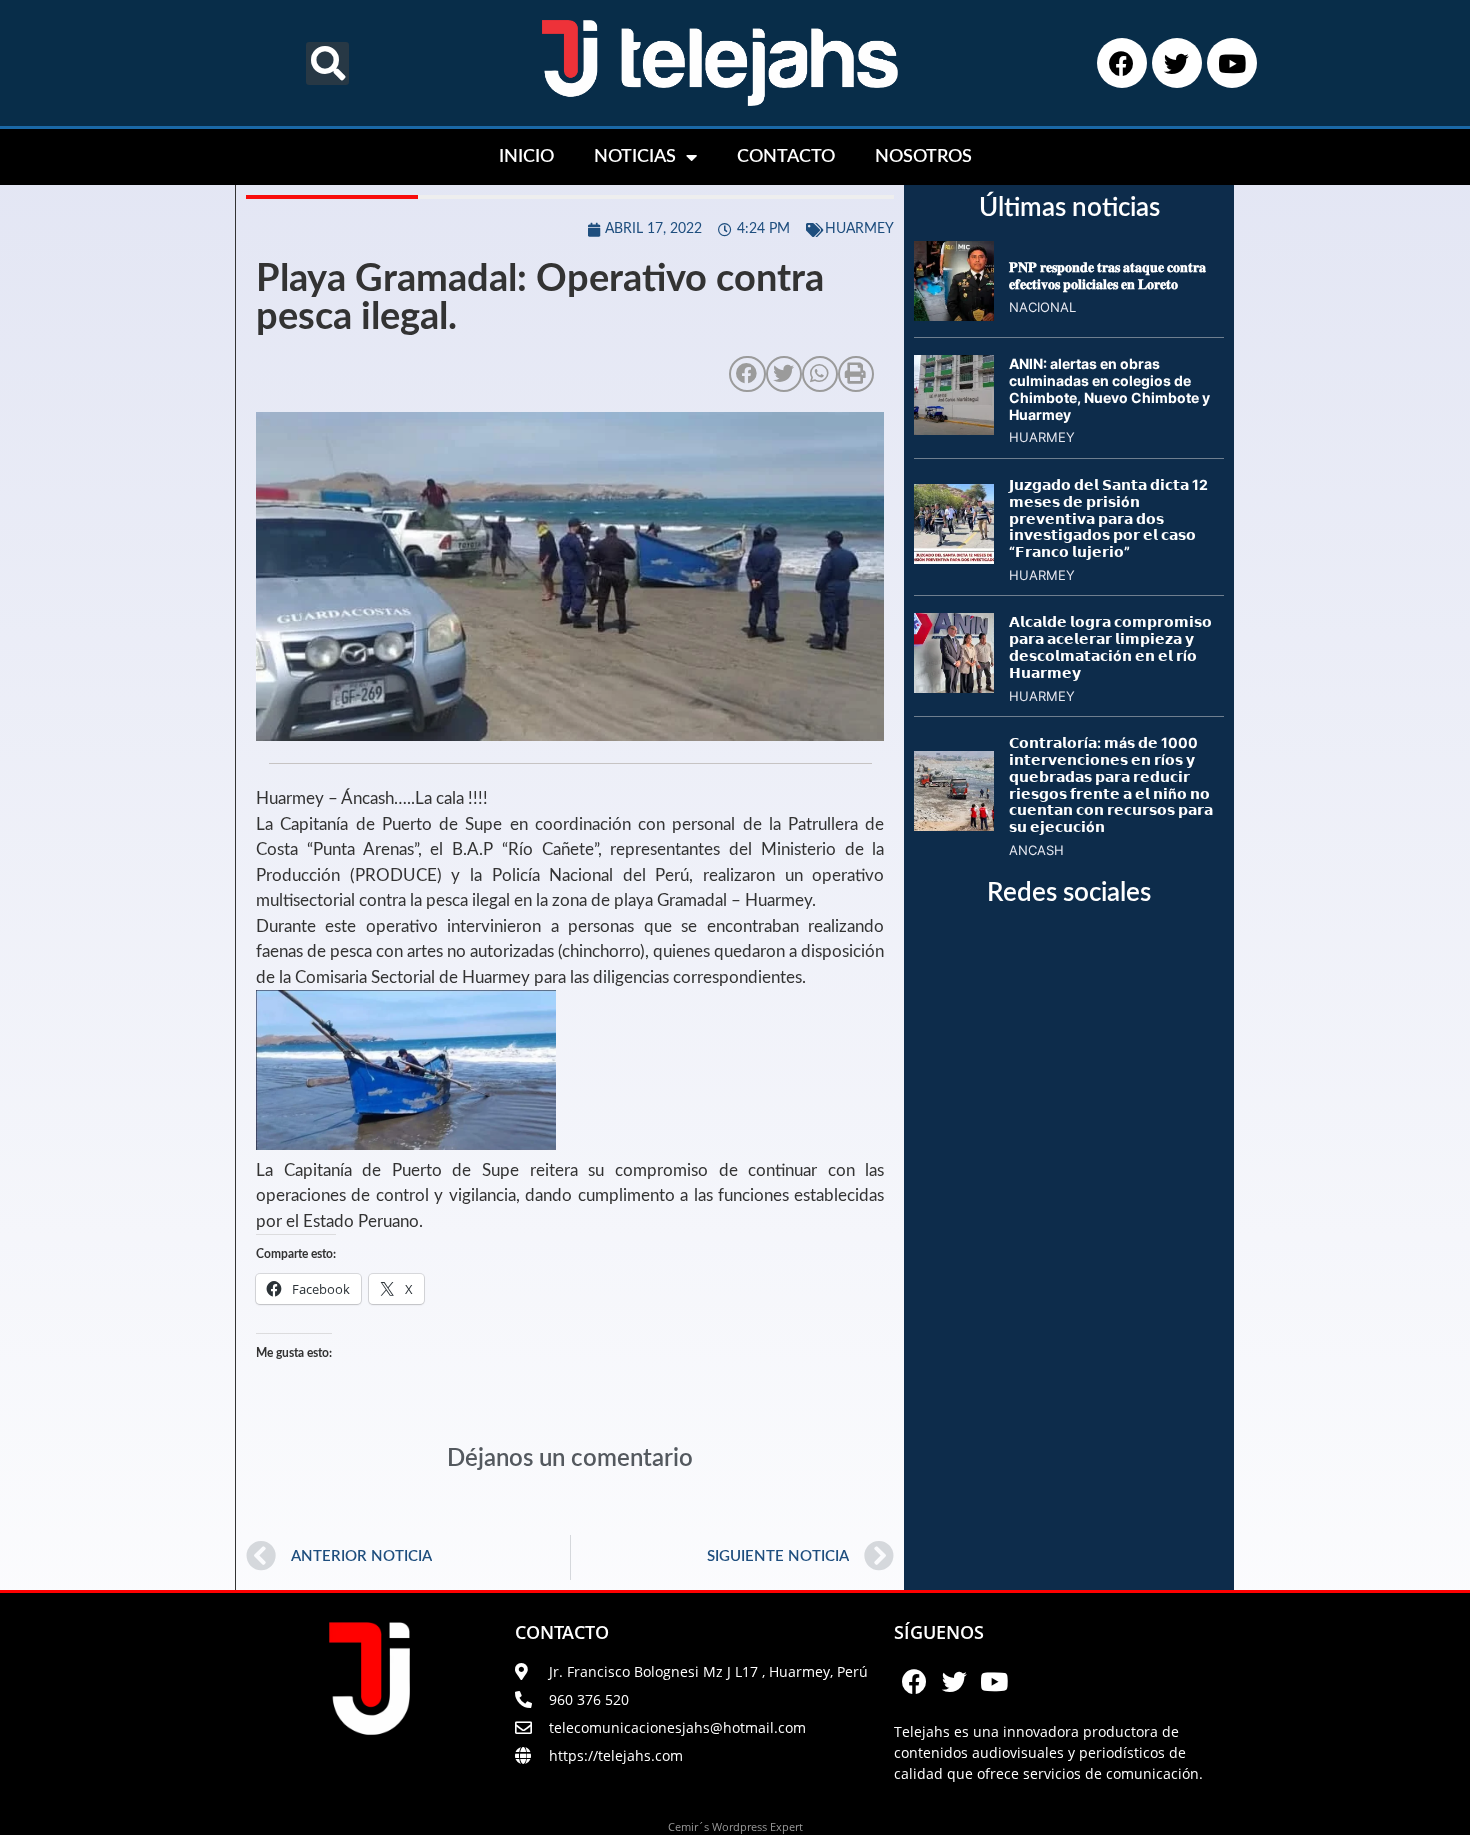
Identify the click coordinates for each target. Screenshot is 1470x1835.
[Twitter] (1177, 63)
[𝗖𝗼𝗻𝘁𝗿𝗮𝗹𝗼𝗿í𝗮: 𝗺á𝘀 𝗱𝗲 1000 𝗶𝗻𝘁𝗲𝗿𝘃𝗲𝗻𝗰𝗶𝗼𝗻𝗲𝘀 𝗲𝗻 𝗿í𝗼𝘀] (954, 825)
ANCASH (1036, 850)
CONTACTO (786, 157)
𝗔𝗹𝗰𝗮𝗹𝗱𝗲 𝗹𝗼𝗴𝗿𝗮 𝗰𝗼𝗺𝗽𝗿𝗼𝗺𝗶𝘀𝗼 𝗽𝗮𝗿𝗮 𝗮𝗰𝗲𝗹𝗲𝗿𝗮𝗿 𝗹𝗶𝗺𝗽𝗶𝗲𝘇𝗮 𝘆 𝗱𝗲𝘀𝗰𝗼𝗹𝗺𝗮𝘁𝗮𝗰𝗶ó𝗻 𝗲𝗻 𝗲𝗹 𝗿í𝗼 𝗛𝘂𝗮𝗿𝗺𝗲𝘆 (1110, 646)
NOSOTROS (923, 157)
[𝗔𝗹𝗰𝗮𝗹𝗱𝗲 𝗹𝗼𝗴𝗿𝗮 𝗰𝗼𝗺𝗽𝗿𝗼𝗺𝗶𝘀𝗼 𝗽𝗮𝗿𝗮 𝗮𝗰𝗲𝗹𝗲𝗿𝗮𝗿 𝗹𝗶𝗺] (954, 687)
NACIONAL (1042, 307)
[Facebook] (1122, 63)
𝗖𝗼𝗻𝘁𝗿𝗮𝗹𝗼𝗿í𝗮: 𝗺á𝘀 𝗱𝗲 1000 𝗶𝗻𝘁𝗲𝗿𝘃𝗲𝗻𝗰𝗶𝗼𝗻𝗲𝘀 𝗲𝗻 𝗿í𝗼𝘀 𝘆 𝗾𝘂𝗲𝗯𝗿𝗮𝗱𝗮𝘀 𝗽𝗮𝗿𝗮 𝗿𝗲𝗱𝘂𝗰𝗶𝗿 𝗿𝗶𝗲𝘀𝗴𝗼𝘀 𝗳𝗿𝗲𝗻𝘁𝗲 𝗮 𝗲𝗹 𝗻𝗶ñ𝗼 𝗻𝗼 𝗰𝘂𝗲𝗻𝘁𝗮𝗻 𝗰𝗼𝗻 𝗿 (1111, 784)
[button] (327, 63)
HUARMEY (859, 229)
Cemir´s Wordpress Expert (735, 1826)
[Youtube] (1232, 63)
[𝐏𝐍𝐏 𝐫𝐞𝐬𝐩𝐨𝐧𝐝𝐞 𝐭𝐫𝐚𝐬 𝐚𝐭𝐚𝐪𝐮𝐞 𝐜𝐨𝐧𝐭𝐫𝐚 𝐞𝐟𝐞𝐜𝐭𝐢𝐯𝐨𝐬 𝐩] (954, 315)
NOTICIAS (635, 157)
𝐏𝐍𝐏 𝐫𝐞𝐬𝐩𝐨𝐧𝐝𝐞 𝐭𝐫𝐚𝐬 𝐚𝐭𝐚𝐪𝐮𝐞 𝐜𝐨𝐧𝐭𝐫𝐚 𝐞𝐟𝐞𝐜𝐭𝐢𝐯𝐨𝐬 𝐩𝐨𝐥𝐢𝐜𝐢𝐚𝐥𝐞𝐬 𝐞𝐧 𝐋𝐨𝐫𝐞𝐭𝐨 (1107, 275)
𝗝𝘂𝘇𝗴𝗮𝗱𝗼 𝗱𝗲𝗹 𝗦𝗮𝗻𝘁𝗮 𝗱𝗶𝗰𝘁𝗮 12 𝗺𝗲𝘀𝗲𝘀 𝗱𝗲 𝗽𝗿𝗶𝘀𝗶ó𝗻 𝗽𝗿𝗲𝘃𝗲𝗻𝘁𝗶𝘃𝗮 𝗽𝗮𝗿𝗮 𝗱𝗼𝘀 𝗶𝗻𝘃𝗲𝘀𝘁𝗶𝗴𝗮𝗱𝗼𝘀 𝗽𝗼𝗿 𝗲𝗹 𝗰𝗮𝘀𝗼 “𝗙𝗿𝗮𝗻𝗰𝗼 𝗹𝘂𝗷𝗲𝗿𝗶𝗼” (1108, 518)
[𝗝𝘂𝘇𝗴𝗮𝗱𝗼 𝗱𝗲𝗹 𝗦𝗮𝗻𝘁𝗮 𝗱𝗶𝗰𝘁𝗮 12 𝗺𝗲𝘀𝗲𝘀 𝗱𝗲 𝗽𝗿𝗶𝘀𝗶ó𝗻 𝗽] (954, 558)
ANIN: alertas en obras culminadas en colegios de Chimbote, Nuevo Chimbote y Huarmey (1109, 388)
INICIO (526, 157)
